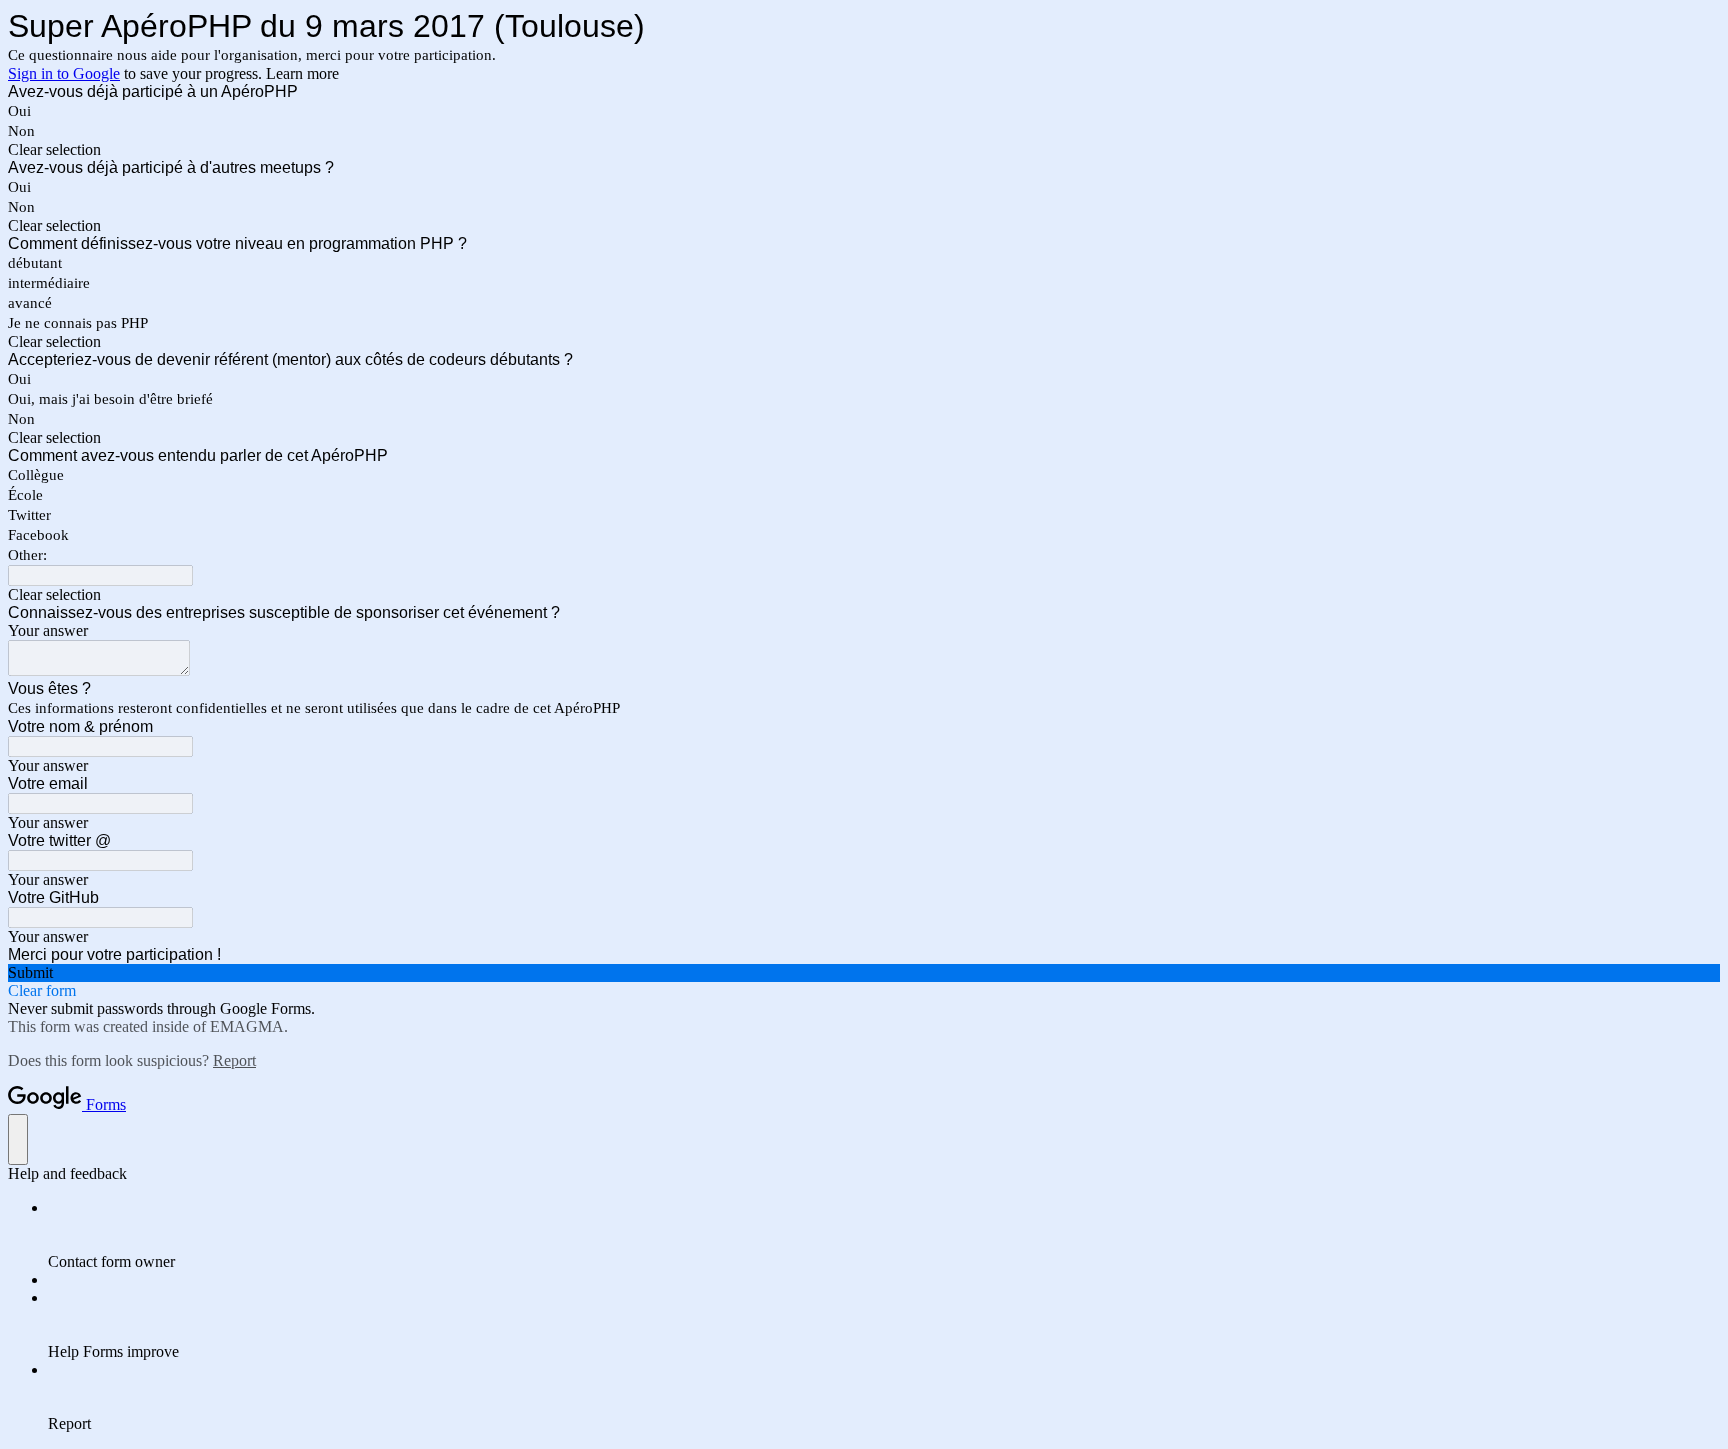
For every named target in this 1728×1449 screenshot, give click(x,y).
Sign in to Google (64, 73)
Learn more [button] (302, 73)
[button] (864, 150)
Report (234, 1060)
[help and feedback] (18, 1139)
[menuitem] (884, 1235)
